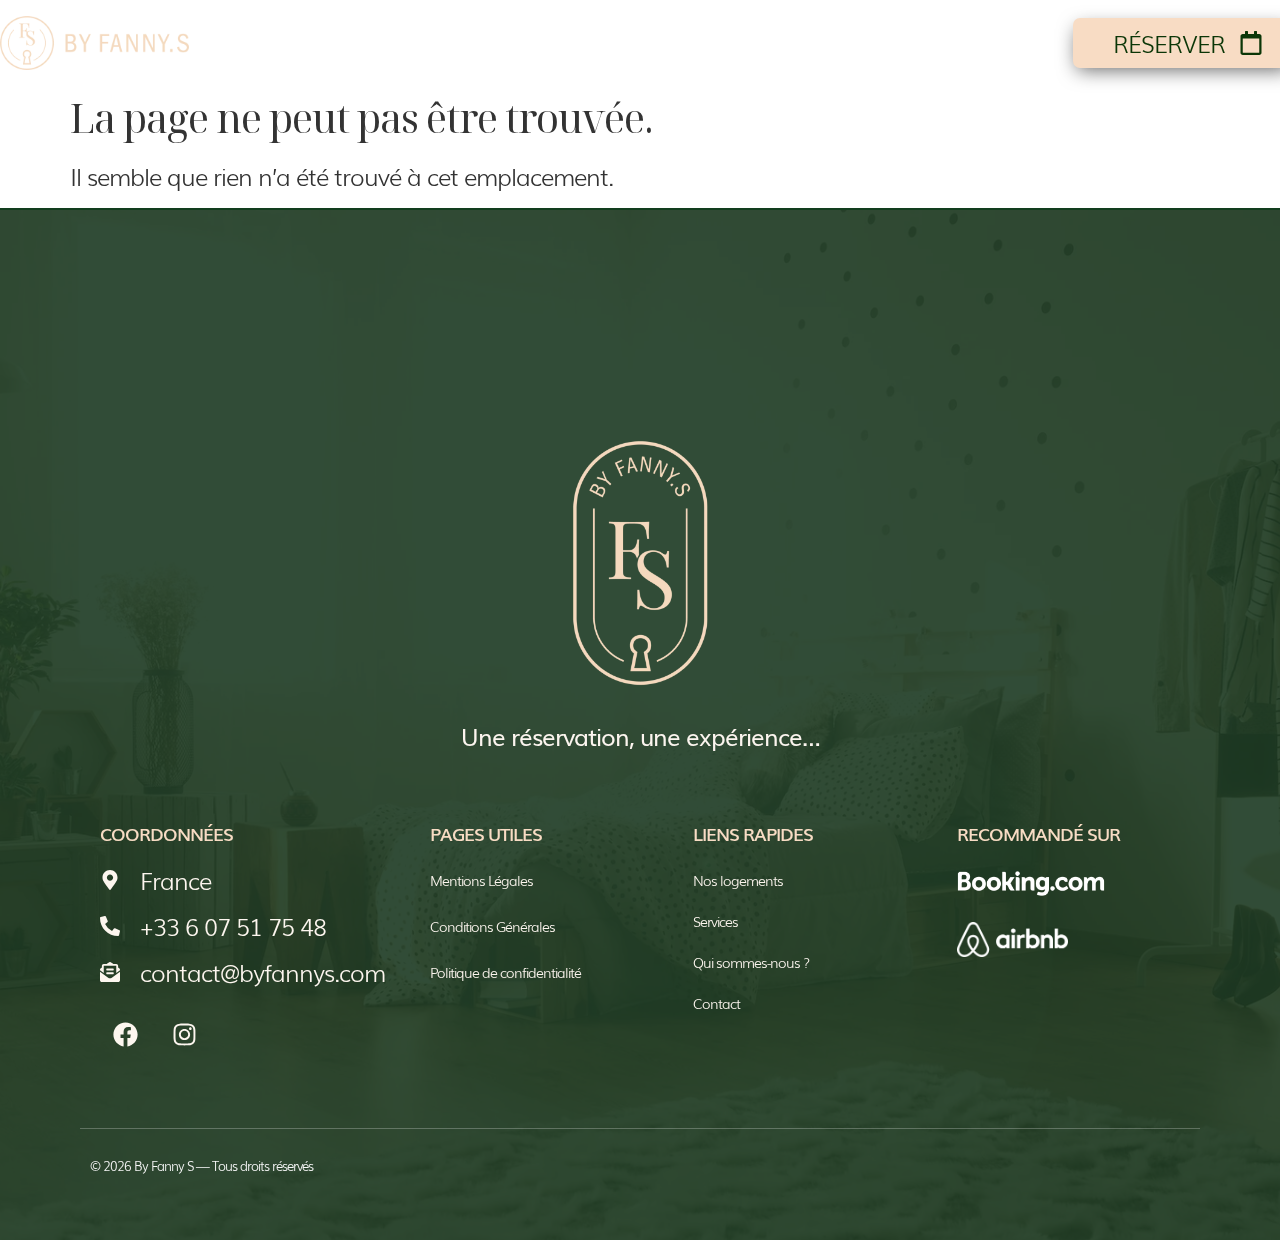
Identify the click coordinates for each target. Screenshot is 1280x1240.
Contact (992, 42)
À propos (710, 42)
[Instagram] (184, 1035)
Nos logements (525, 42)
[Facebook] (125, 1035)
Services (852, 42)
